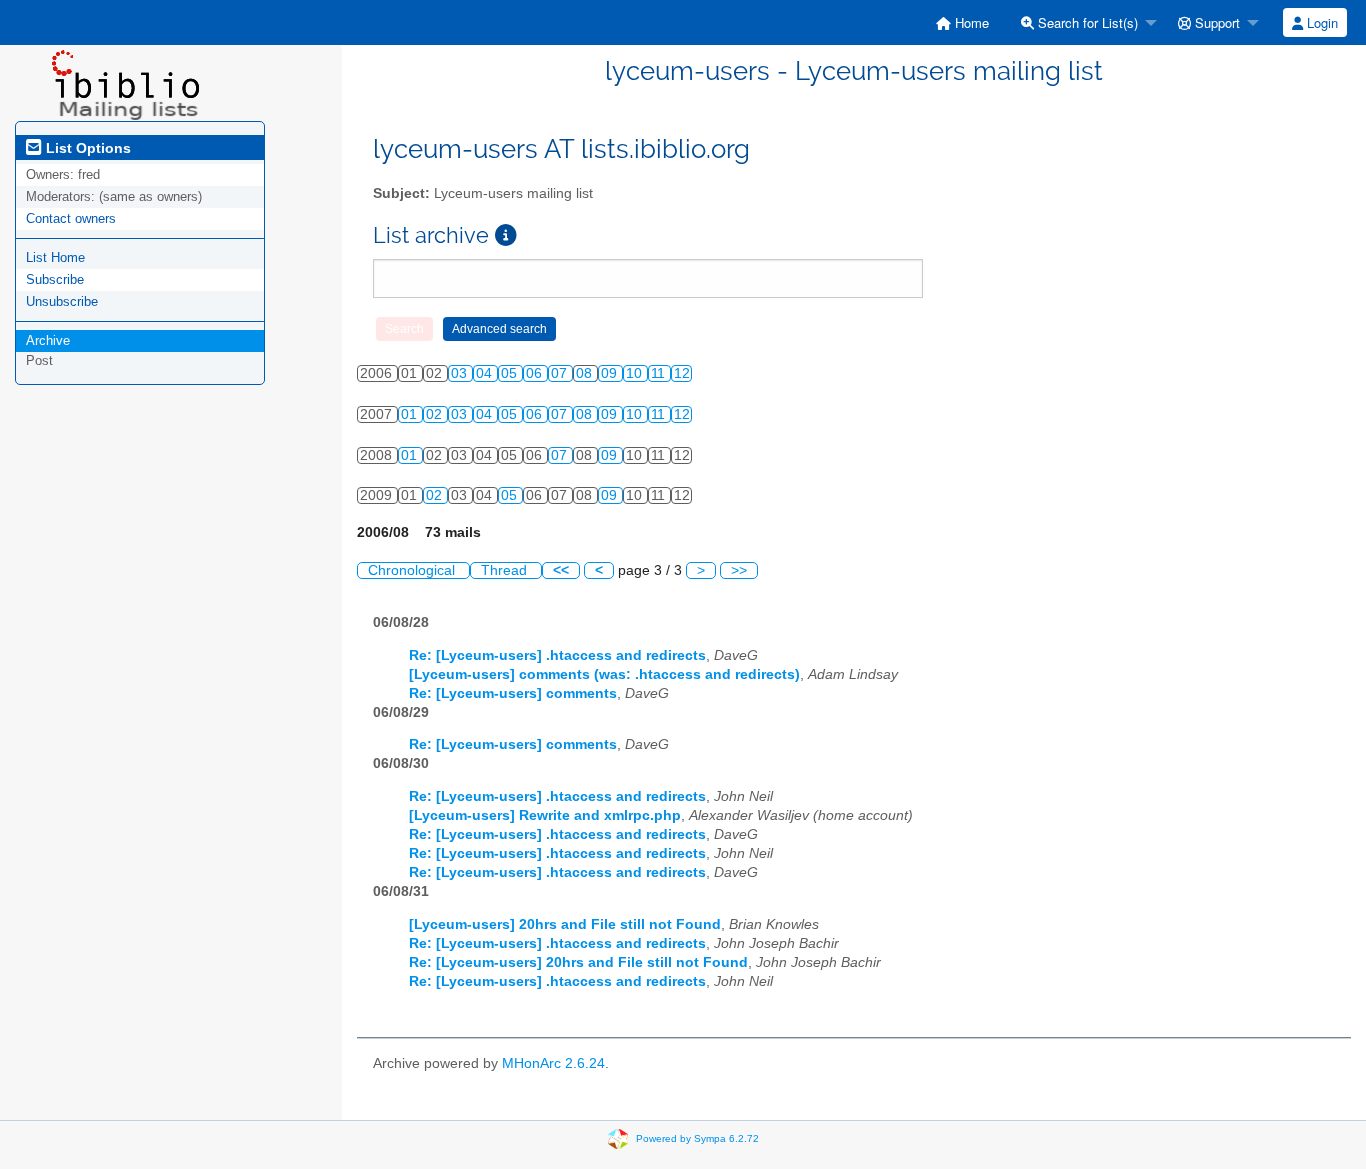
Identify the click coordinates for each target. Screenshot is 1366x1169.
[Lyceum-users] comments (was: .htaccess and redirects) (604, 674)
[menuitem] (962, 22)
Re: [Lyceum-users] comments (513, 693)
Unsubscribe (62, 301)
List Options (86, 148)
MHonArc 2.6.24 (553, 1063)
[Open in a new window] (506, 235)
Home (970, 22)
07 (561, 373)
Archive (48, 340)
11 (660, 373)
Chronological (413, 570)
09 (611, 373)
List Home (55, 257)
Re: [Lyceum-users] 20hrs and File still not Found (578, 962)
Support (1215, 22)
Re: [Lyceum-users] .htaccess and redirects (557, 655)
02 (436, 414)
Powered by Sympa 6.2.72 (697, 1138)
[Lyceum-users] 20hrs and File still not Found (565, 924)
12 (682, 373)
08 (586, 373)
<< (561, 570)
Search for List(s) (1086, 22)
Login (1320, 22)
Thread (506, 570)
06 (536, 373)
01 (411, 414)
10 (636, 373)
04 (486, 373)
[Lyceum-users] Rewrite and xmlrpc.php (545, 815)
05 (511, 373)
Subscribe (55, 279)
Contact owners (71, 218)
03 (461, 373)
